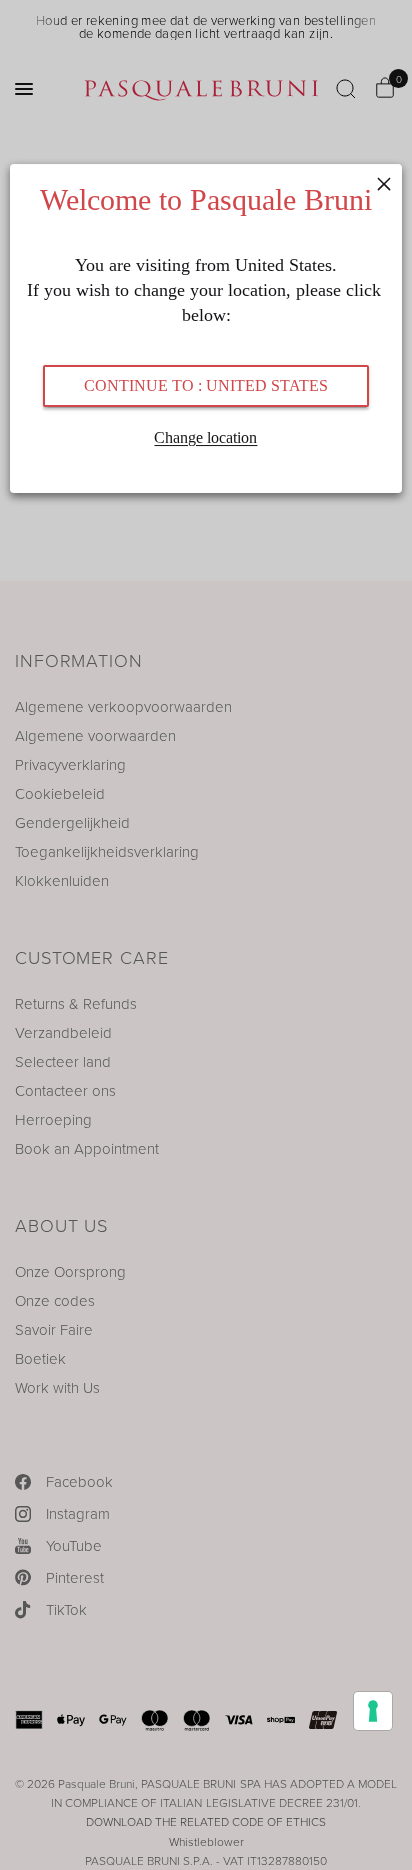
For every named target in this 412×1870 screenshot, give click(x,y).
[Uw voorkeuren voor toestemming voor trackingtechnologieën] (373, 1711)
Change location (205, 437)
